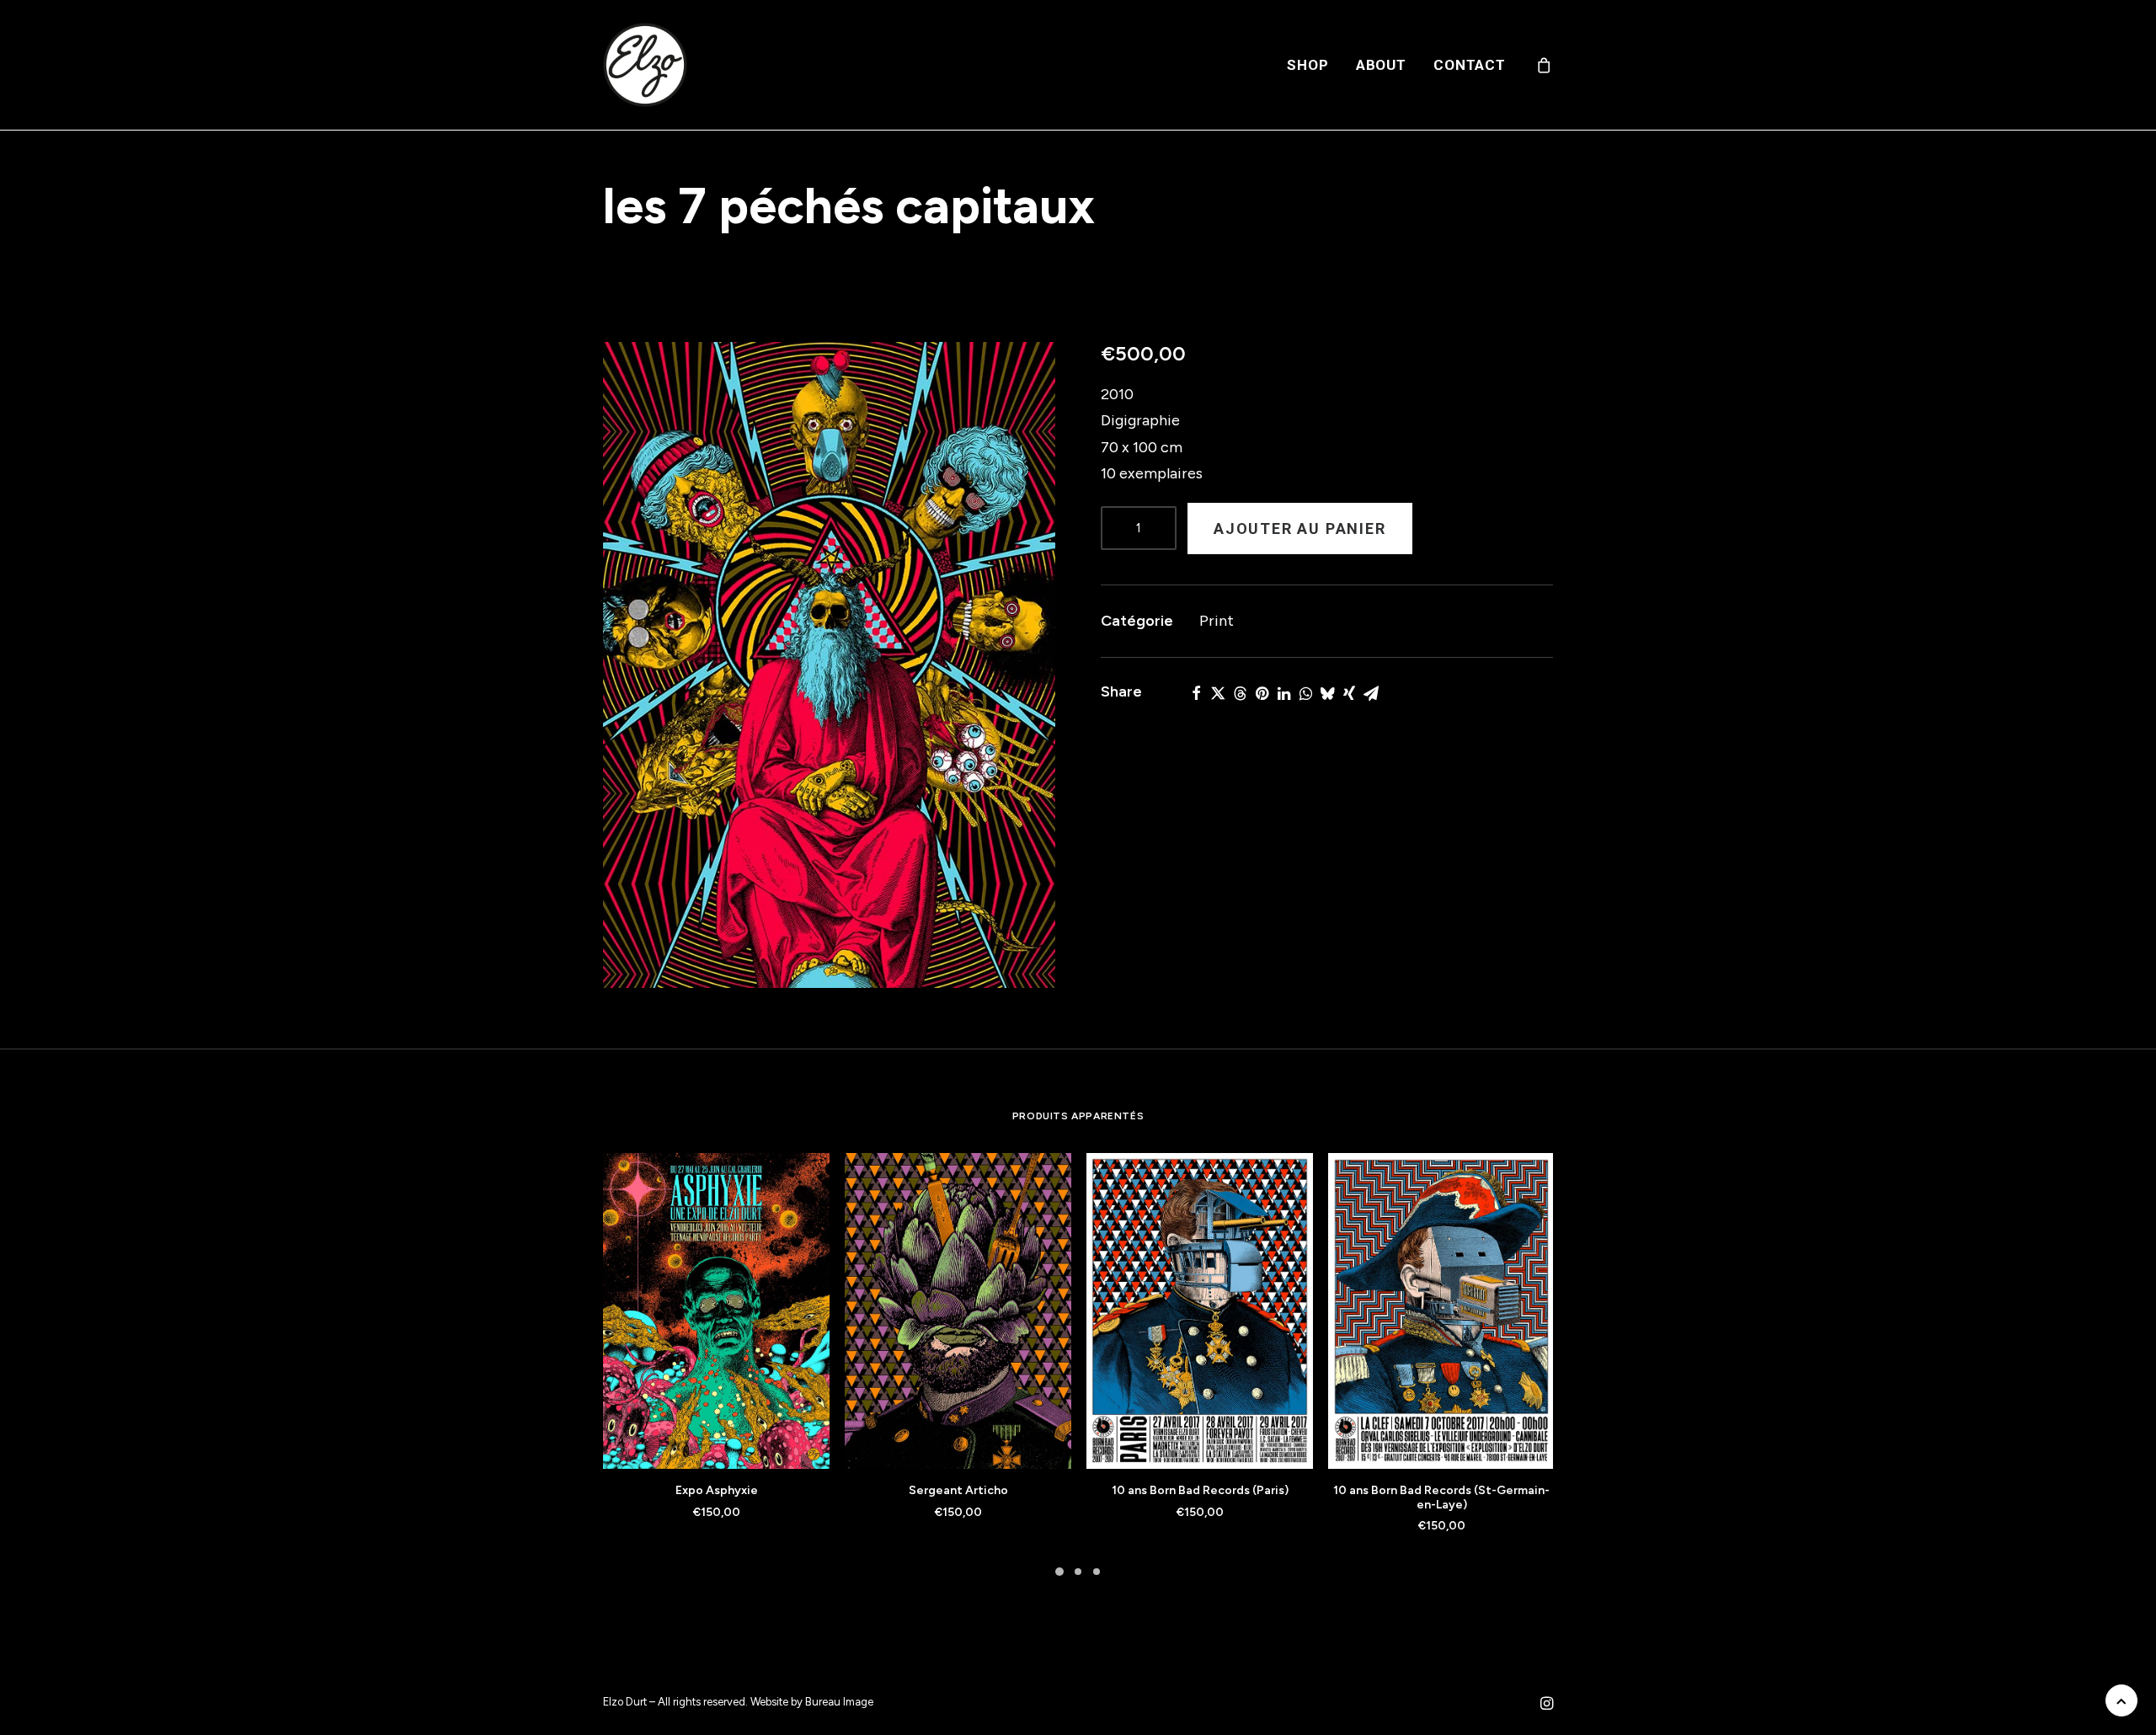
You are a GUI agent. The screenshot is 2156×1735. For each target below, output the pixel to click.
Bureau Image (839, 1702)
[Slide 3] (1097, 1572)
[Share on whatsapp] (1305, 693)
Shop (1307, 65)
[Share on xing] (1349, 693)
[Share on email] (1371, 693)
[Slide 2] (1078, 1572)
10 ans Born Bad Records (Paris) (1200, 1490)
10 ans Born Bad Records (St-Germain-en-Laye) (1441, 1497)
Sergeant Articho (958, 1490)
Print (1217, 621)
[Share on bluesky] (1327, 693)
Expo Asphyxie (717, 1490)
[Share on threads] (1240, 693)
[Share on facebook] (1196, 693)
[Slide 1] (1059, 1572)
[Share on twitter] (1218, 693)
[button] (829, 665)
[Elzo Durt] (645, 65)
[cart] (1545, 65)
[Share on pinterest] (1262, 693)
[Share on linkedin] (1283, 693)
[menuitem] (1307, 65)
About (1381, 65)
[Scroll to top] (2121, 1700)
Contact (1470, 65)
